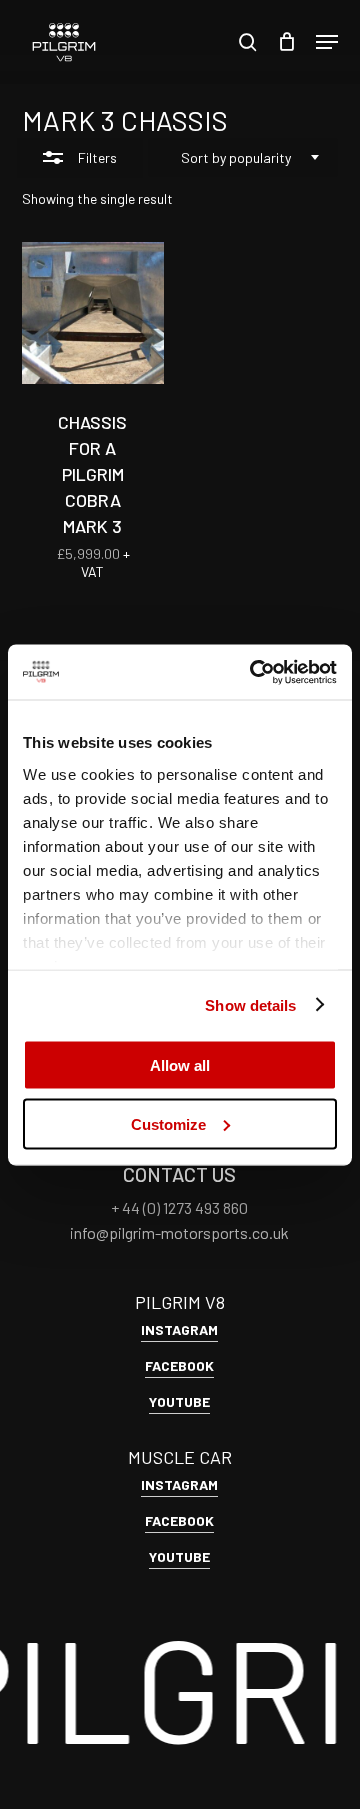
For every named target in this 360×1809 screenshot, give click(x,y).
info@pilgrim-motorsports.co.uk (179, 1232)
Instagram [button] (179, 1329)
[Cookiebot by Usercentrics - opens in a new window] (254, 672)
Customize (168, 1123)
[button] (327, 42)
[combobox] (243, 158)
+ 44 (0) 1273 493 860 (179, 1207)
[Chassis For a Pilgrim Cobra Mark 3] (93, 313)
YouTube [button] (179, 1401)
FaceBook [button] (179, 1365)
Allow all (180, 1065)
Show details (250, 1004)
